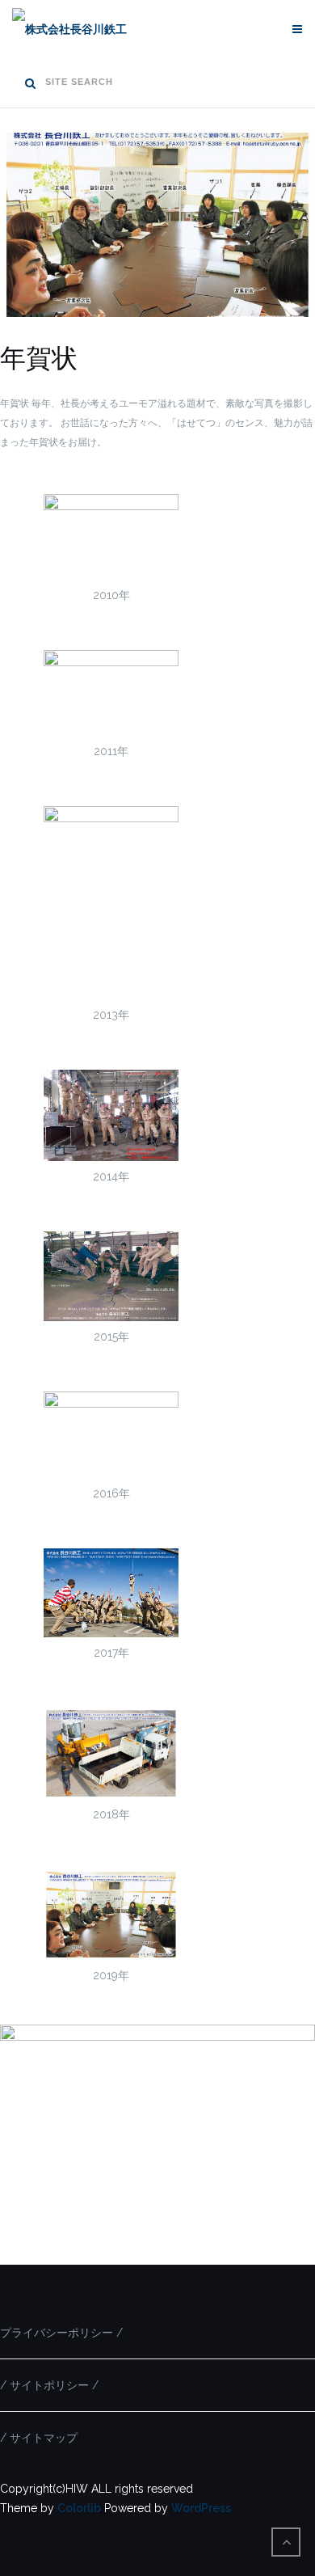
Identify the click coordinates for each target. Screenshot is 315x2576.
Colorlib (79, 2508)
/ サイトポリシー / (49, 2385)
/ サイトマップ (39, 2438)
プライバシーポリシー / (61, 2333)
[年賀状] (157, 332)
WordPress (201, 2508)
